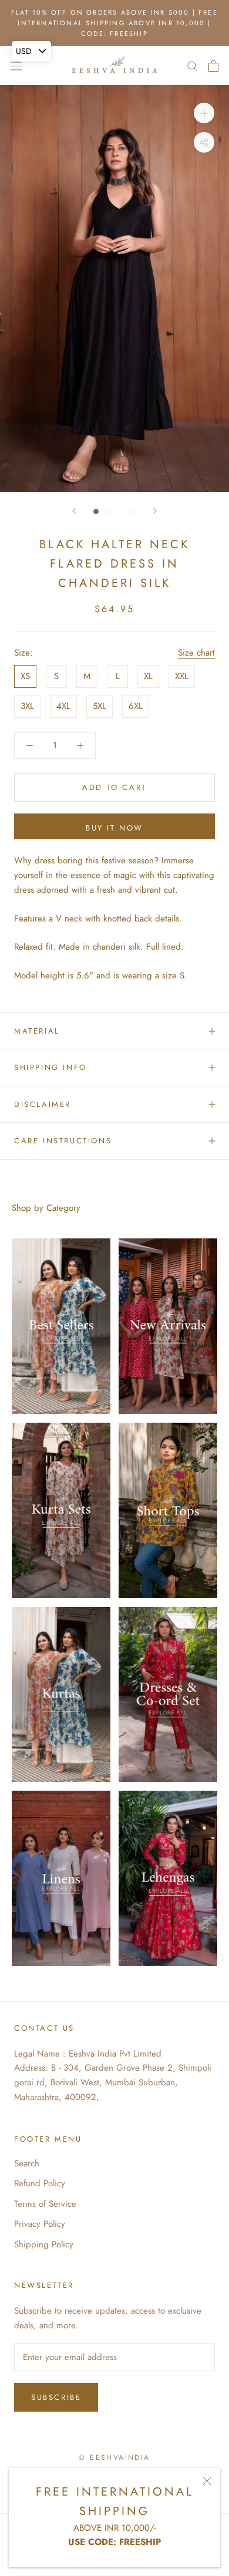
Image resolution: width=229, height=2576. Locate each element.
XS (25, 676)
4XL (63, 706)
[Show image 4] (133, 512)
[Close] (207, 2481)
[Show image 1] (96, 512)
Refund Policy (40, 2183)
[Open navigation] (16, 66)
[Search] (193, 65)
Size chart (196, 653)
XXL (182, 676)
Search (27, 2163)
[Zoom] (204, 113)
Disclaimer (43, 1104)
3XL (27, 706)
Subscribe (56, 2397)
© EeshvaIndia (114, 2457)
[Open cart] (213, 66)
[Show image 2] (108, 512)
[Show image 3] (121, 512)
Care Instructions (63, 1141)
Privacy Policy (40, 2224)
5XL (100, 706)
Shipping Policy (44, 2244)
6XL (136, 706)
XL (148, 676)
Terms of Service (45, 2204)
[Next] (155, 511)
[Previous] (74, 511)
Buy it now (114, 828)
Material (37, 1031)
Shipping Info (50, 1067)
